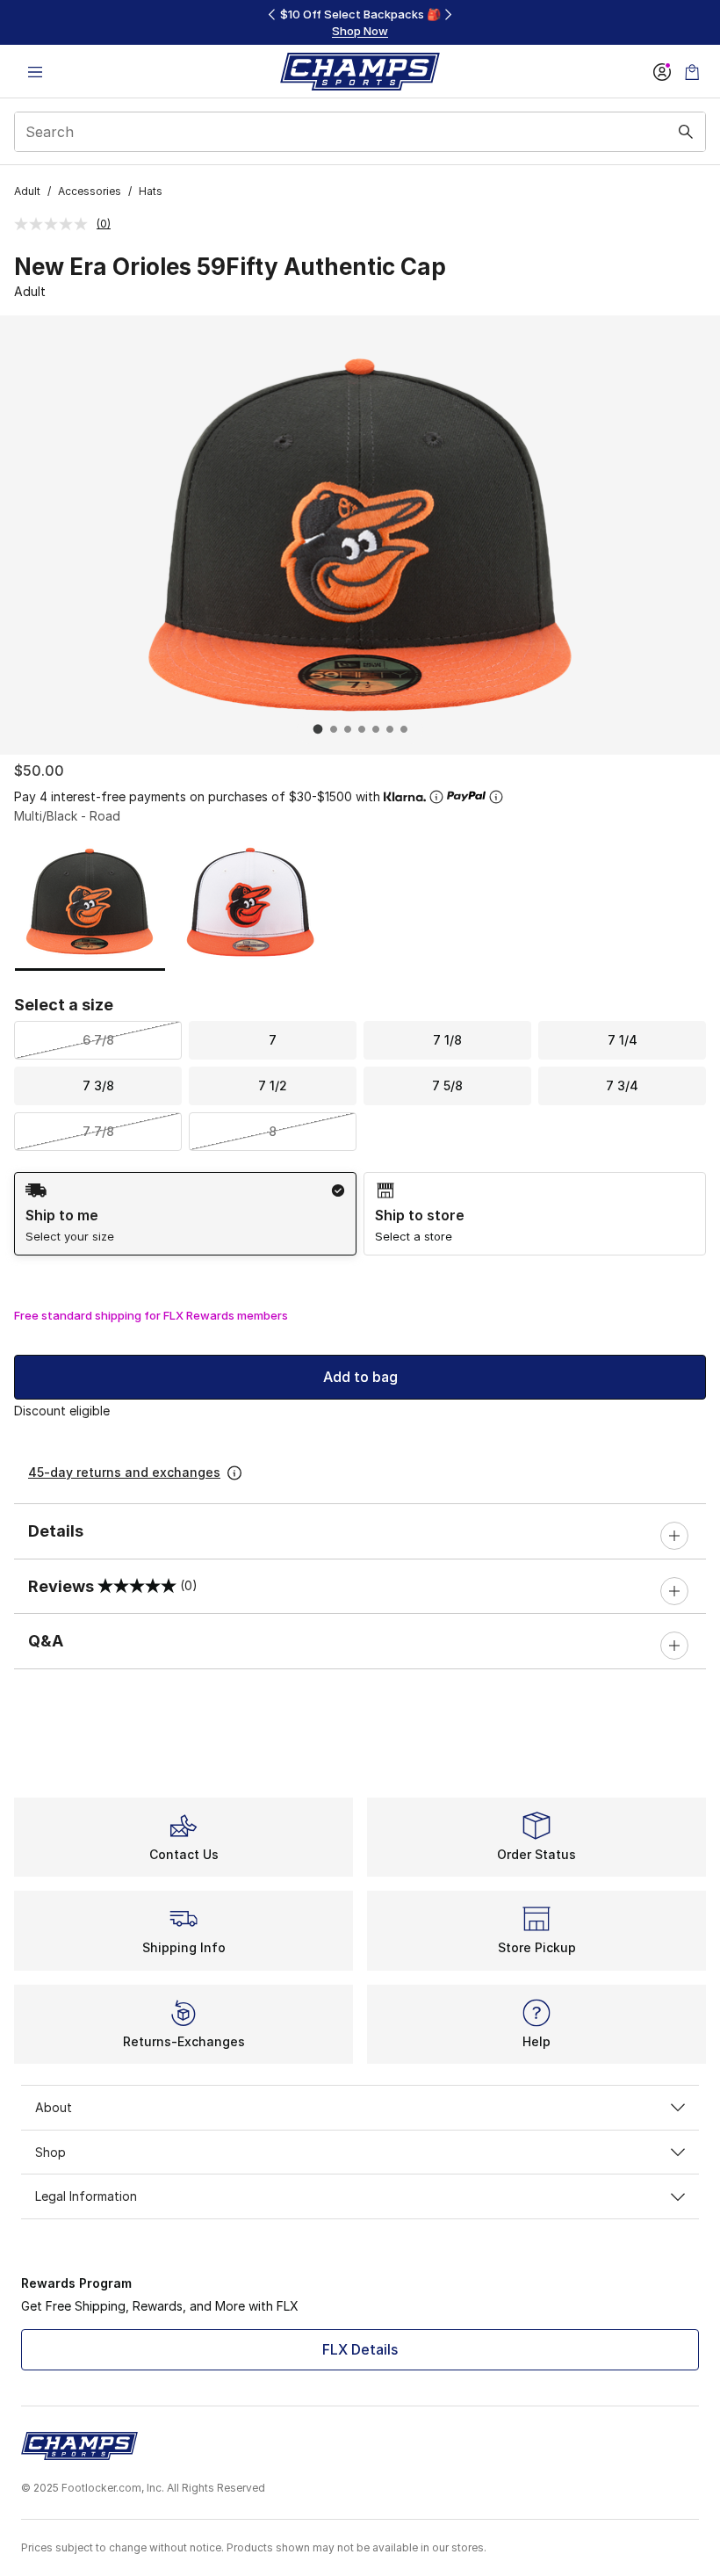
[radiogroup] (360, 1214)
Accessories (90, 191)
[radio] (185, 1214)
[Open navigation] (35, 72)
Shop (50, 2152)
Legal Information (86, 2196)
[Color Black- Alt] (251, 901)
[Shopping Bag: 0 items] (692, 72)
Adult (27, 191)
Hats (151, 191)
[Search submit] (686, 132)
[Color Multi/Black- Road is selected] (90, 901)
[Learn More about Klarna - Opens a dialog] (436, 797)
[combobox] (360, 132)
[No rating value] (55, 224)
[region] (360, 22)
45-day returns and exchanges (124, 1472)
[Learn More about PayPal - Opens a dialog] (496, 797)
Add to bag (360, 1377)
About (54, 2107)
